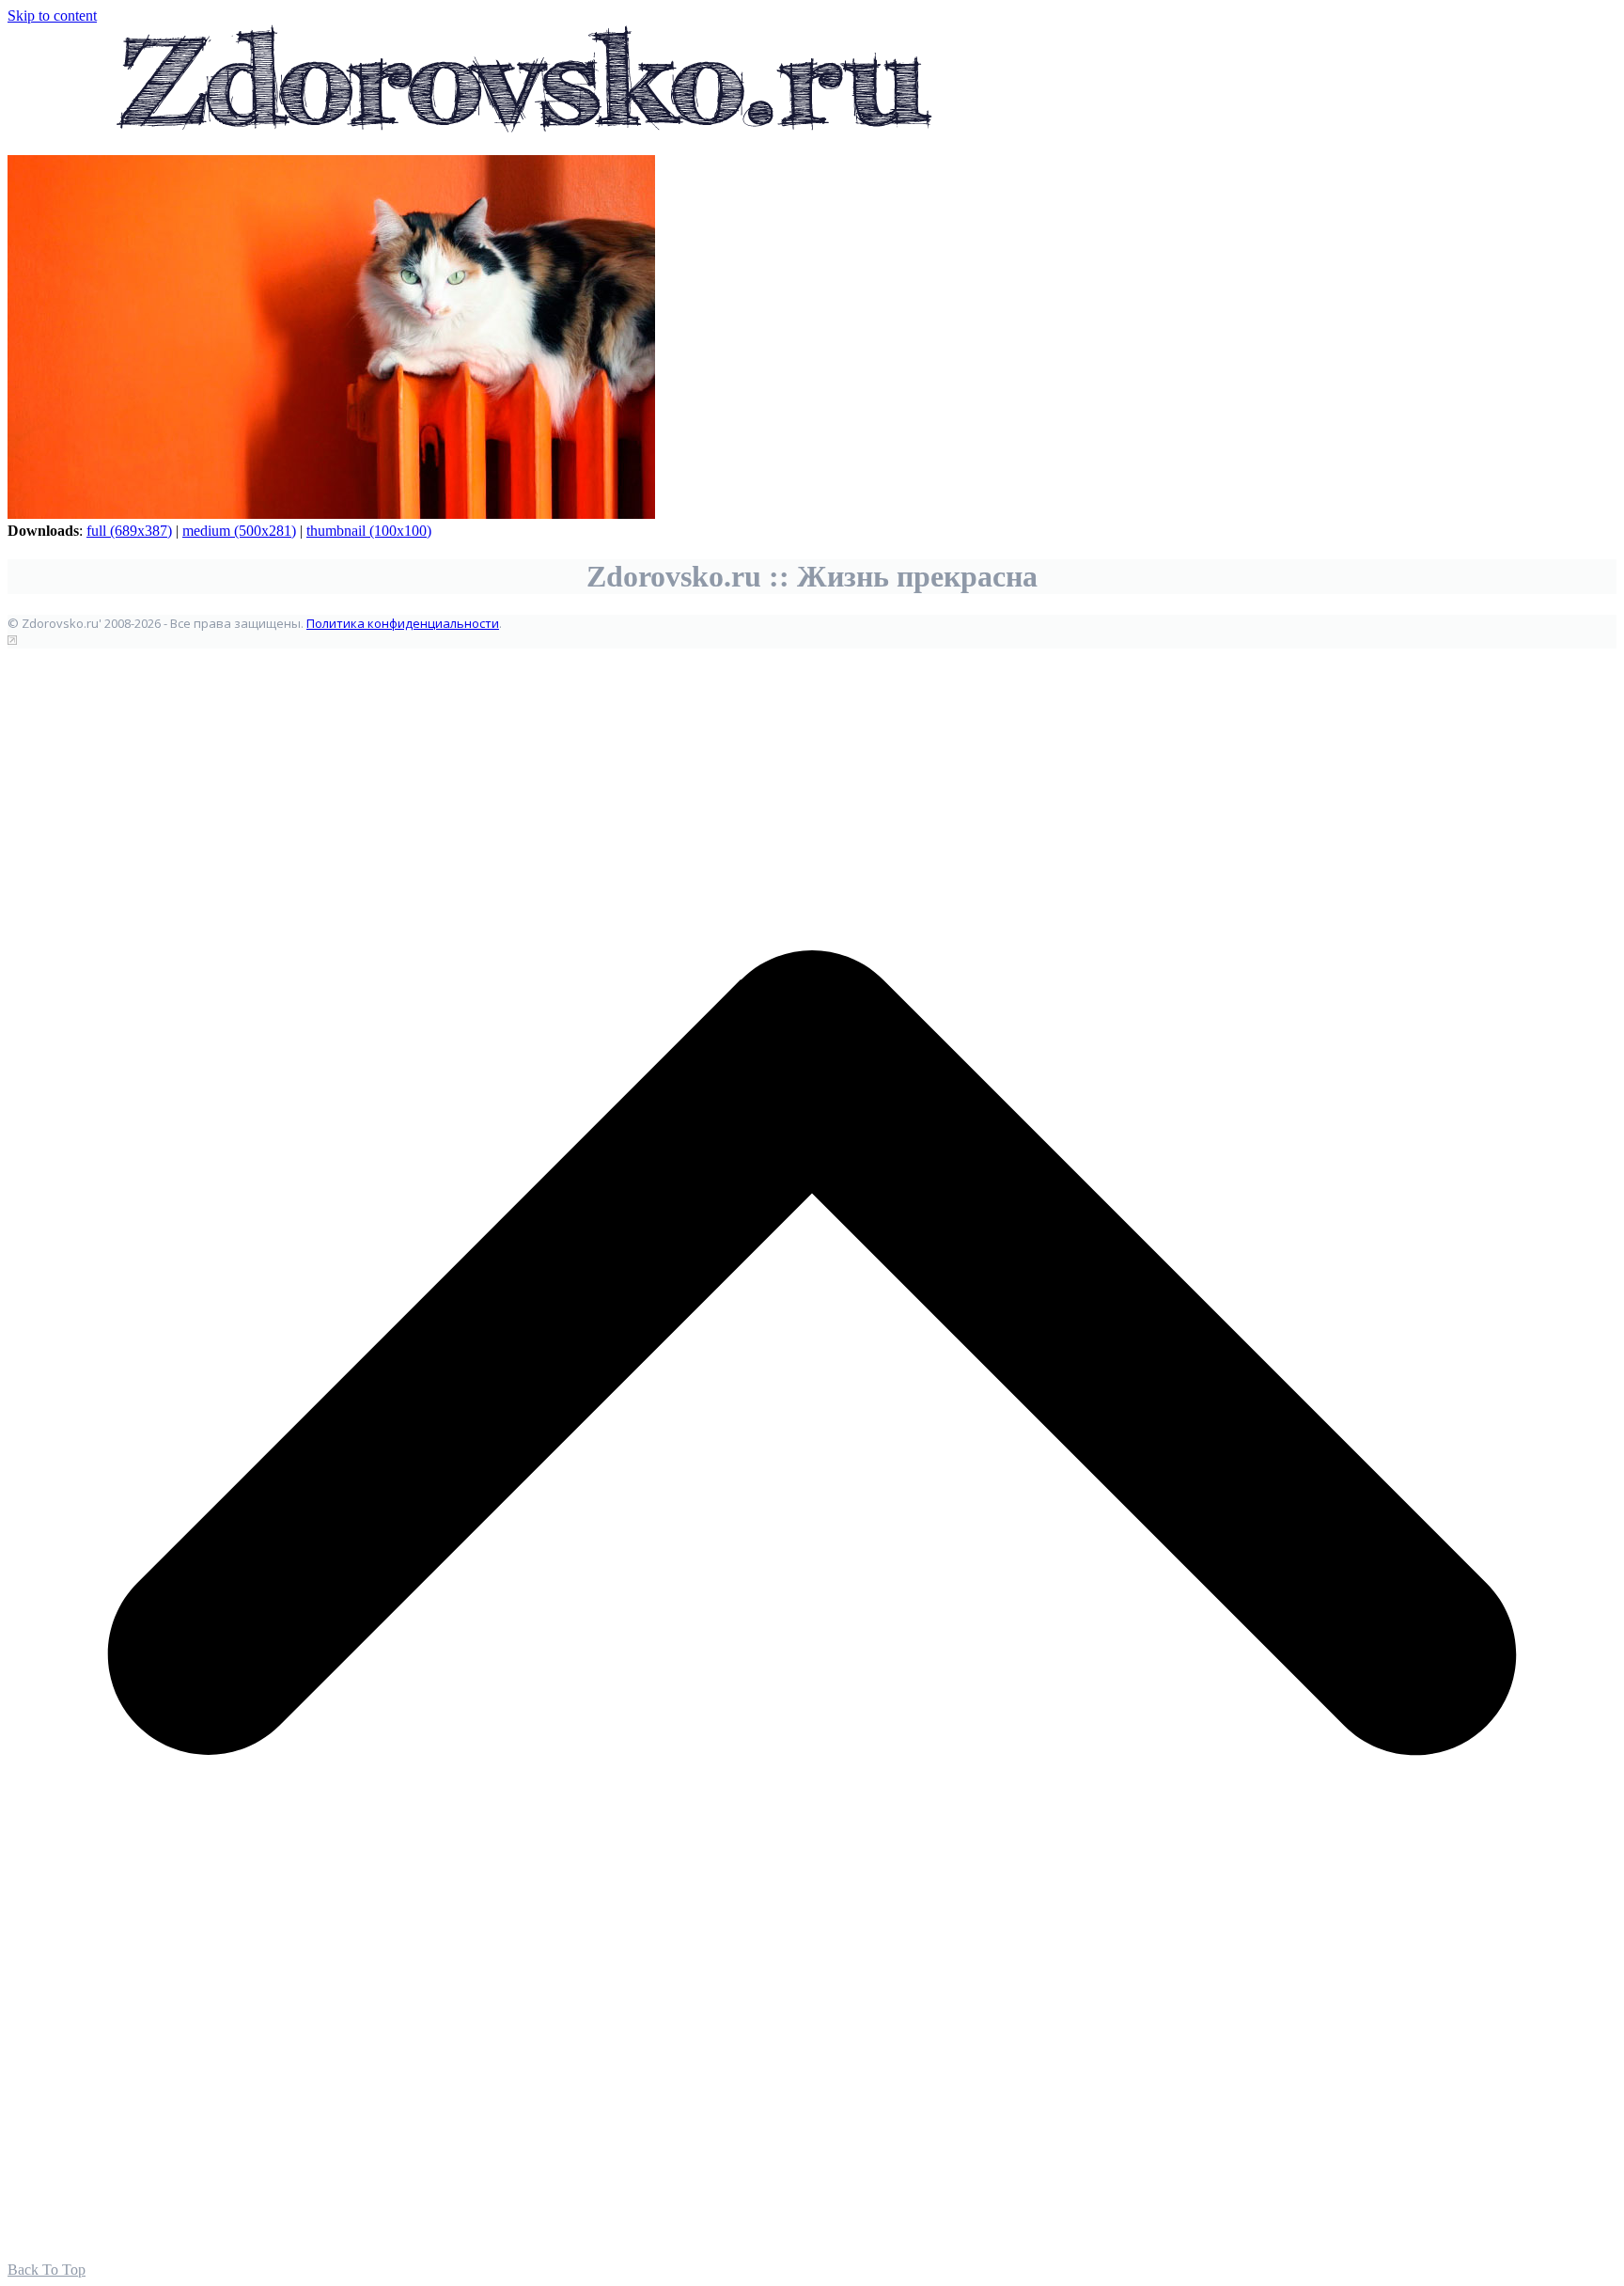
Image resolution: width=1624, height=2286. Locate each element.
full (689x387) (129, 531)
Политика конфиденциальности (403, 623)
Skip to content (52, 16)
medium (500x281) (239, 531)
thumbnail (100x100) (369, 531)
